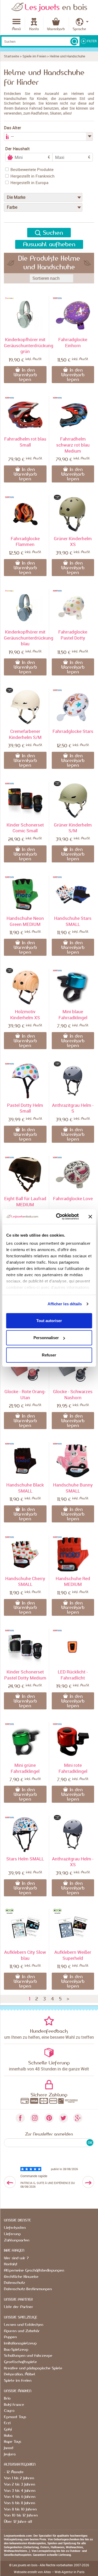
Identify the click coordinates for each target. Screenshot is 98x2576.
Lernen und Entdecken (24, 2325)
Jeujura (10, 2454)
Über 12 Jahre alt (18, 2522)
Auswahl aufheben (49, 244)
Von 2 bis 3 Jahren (19, 2484)
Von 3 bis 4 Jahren (20, 2491)
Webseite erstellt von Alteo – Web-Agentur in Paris (49, 2572)
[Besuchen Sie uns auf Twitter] (63, 2118)
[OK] (74, 41)
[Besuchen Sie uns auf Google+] (78, 2118)
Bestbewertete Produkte (32, 169)
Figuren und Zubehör (22, 2331)
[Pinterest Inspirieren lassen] (49, 2118)
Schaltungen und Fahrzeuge (28, 2356)
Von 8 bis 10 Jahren (20, 2509)
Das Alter (13, 128)
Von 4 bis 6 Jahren (20, 2497)
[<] (10, 2182)
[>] (88, 2182)
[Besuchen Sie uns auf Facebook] (20, 2118)
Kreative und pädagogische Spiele (33, 2368)
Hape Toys (13, 2442)
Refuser (49, 1355)
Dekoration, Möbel (20, 2374)
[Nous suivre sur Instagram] (35, 2118)
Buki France (14, 2405)
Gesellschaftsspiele (20, 2362)
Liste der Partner (19, 2307)
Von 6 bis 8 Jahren (19, 2503)
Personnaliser (46, 1338)
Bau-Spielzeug (16, 2350)
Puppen (10, 2337)
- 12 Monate (14, 2472)
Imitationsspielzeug (20, 2343)
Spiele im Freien (34, 56)
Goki (8, 2429)
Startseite (11, 56)
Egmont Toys (15, 2417)
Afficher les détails (65, 1304)
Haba (8, 2436)
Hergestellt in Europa (29, 183)
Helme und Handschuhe (67, 56)
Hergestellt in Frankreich (33, 176)
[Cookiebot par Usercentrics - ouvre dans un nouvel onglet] (58, 1217)
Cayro (9, 2411)
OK (90, 2143)
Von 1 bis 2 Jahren (19, 2478)
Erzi (7, 2423)
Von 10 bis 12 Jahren (21, 2515)
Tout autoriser (49, 1320)
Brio (7, 2398)
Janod (8, 2448)
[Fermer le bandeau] (90, 1217)
